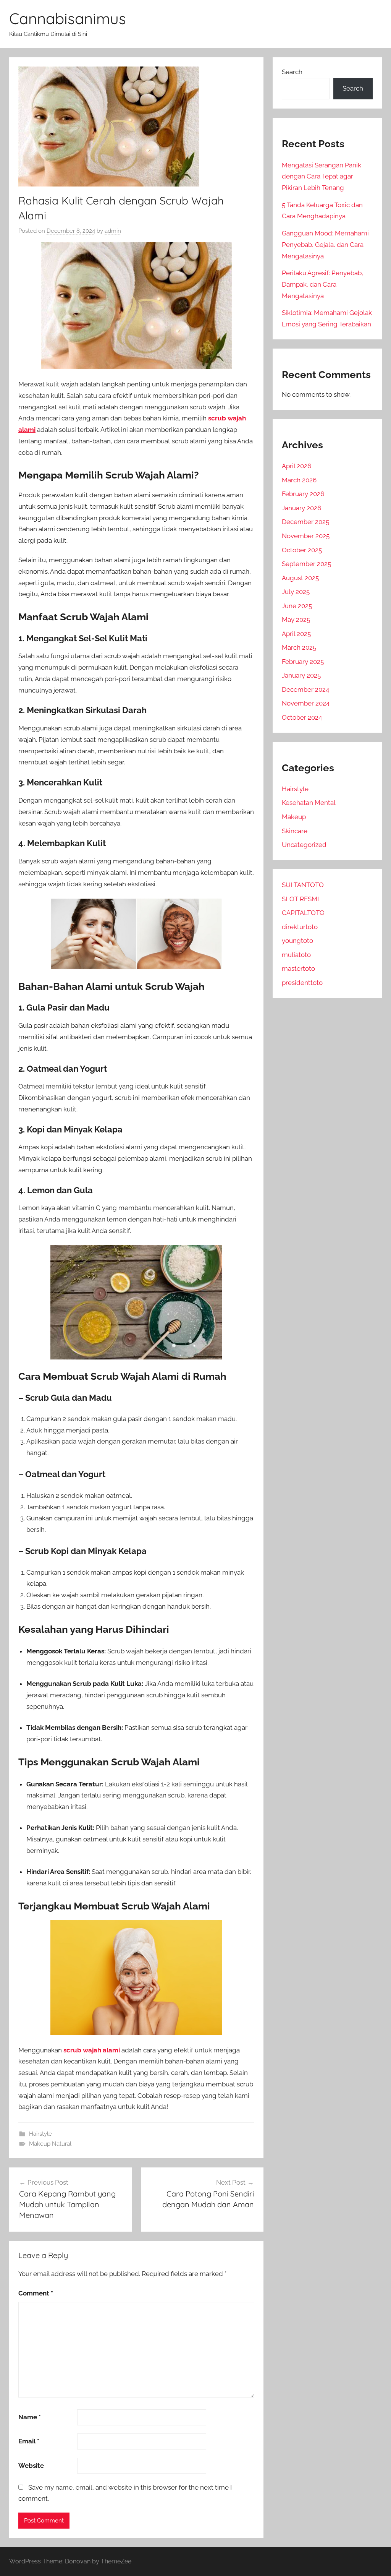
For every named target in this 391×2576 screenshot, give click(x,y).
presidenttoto (302, 983)
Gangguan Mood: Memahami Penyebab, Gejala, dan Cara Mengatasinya (325, 245)
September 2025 (306, 564)
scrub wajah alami (92, 2050)
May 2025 (296, 620)
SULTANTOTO (303, 885)
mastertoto (298, 968)
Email (29, 2441)
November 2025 (306, 536)
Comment (36, 2293)
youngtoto (297, 941)
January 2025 (301, 675)
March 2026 (299, 480)
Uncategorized (304, 845)
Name (30, 2417)
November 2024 (306, 703)
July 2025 (296, 592)
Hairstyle (40, 2134)
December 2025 (305, 522)
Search (292, 72)
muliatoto (296, 955)
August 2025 (300, 578)
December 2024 (305, 689)
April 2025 (296, 634)
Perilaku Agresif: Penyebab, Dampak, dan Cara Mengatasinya (322, 284)
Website (31, 2466)
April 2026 (296, 466)
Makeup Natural (50, 2144)
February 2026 (303, 494)
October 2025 (302, 550)
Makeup (294, 817)
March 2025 (299, 647)
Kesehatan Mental (309, 803)
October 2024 (302, 717)
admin (113, 231)
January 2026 (301, 508)
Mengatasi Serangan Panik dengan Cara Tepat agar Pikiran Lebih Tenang (322, 177)
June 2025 (297, 606)
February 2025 (303, 662)
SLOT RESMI (300, 899)
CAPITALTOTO (303, 913)
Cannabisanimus (68, 18)
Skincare (295, 831)
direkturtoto (300, 927)
